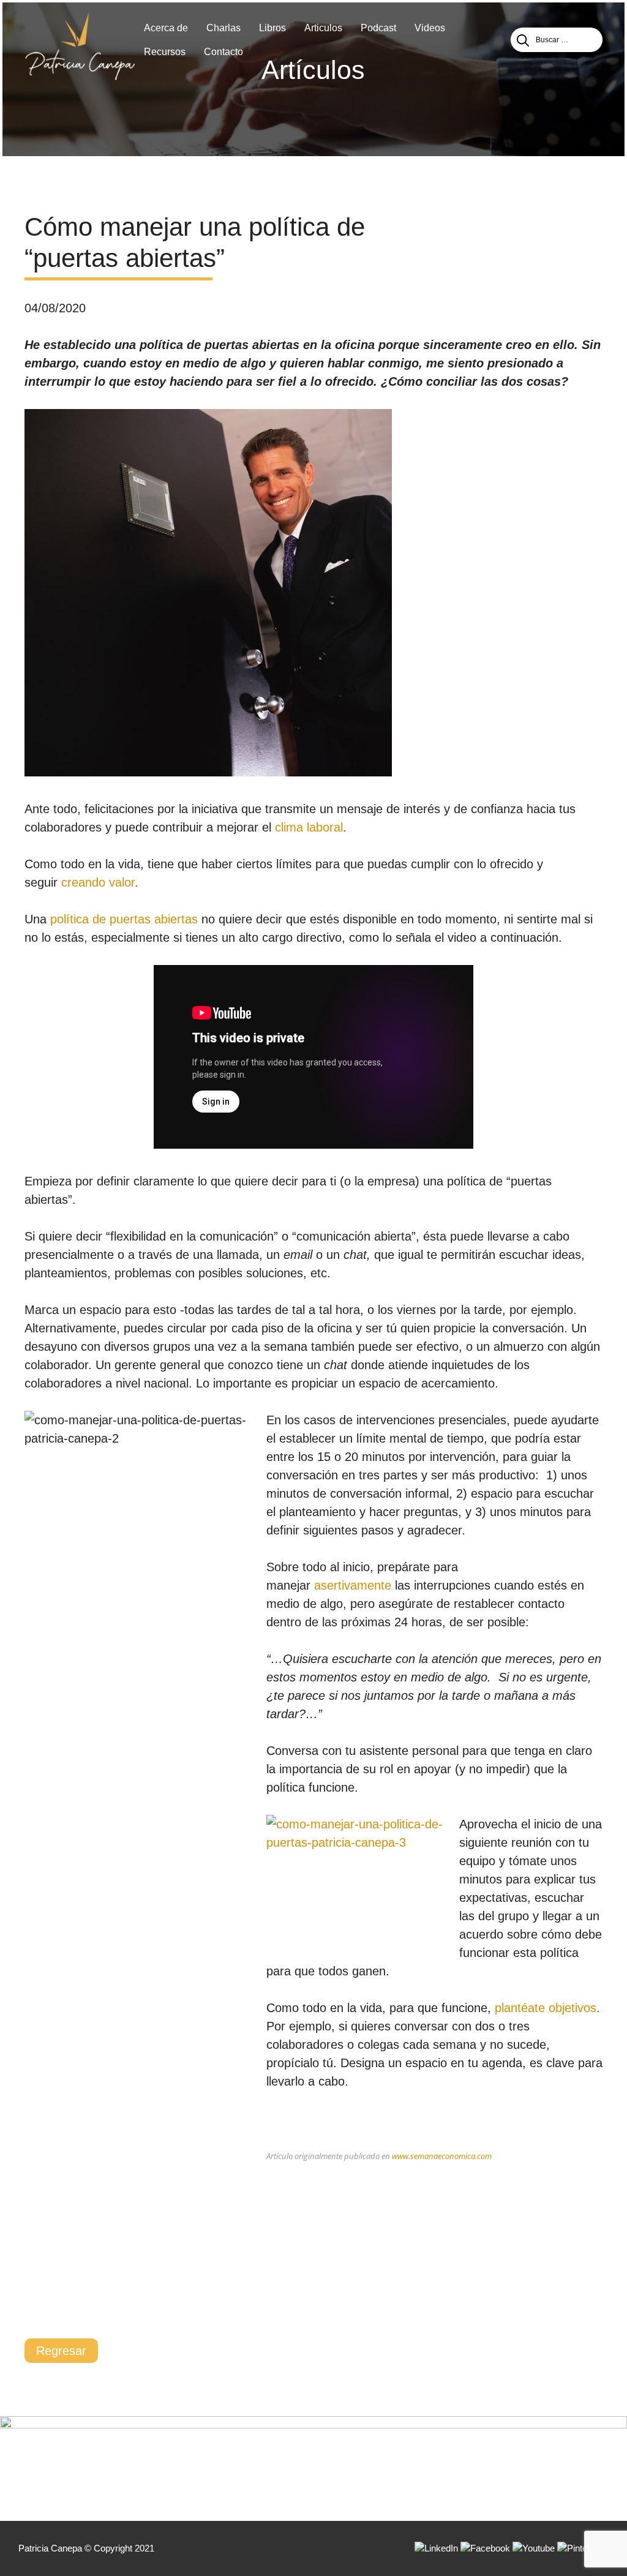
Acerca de (166, 28)
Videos (430, 28)
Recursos (165, 52)
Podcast (378, 28)
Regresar (61, 2351)
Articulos (323, 28)
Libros (272, 28)
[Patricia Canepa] (80, 46)
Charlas (223, 28)
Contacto (223, 52)
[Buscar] (523, 40)
